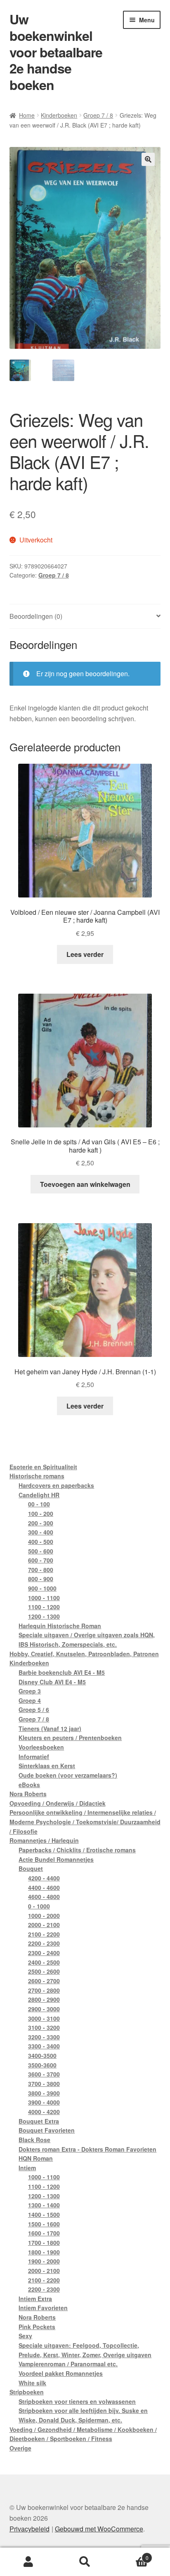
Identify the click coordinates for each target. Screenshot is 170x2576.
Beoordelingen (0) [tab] (36, 616)
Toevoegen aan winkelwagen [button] (85, 1184)
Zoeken (85, 2562)
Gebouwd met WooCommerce (99, 2529)
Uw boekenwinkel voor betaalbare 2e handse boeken (56, 52)
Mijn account (28, 2562)
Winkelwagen (131, 2555)
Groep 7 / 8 (98, 115)
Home (27, 115)
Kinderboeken (59, 115)
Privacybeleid (30, 2529)
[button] (148, 159)
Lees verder (85, 954)
